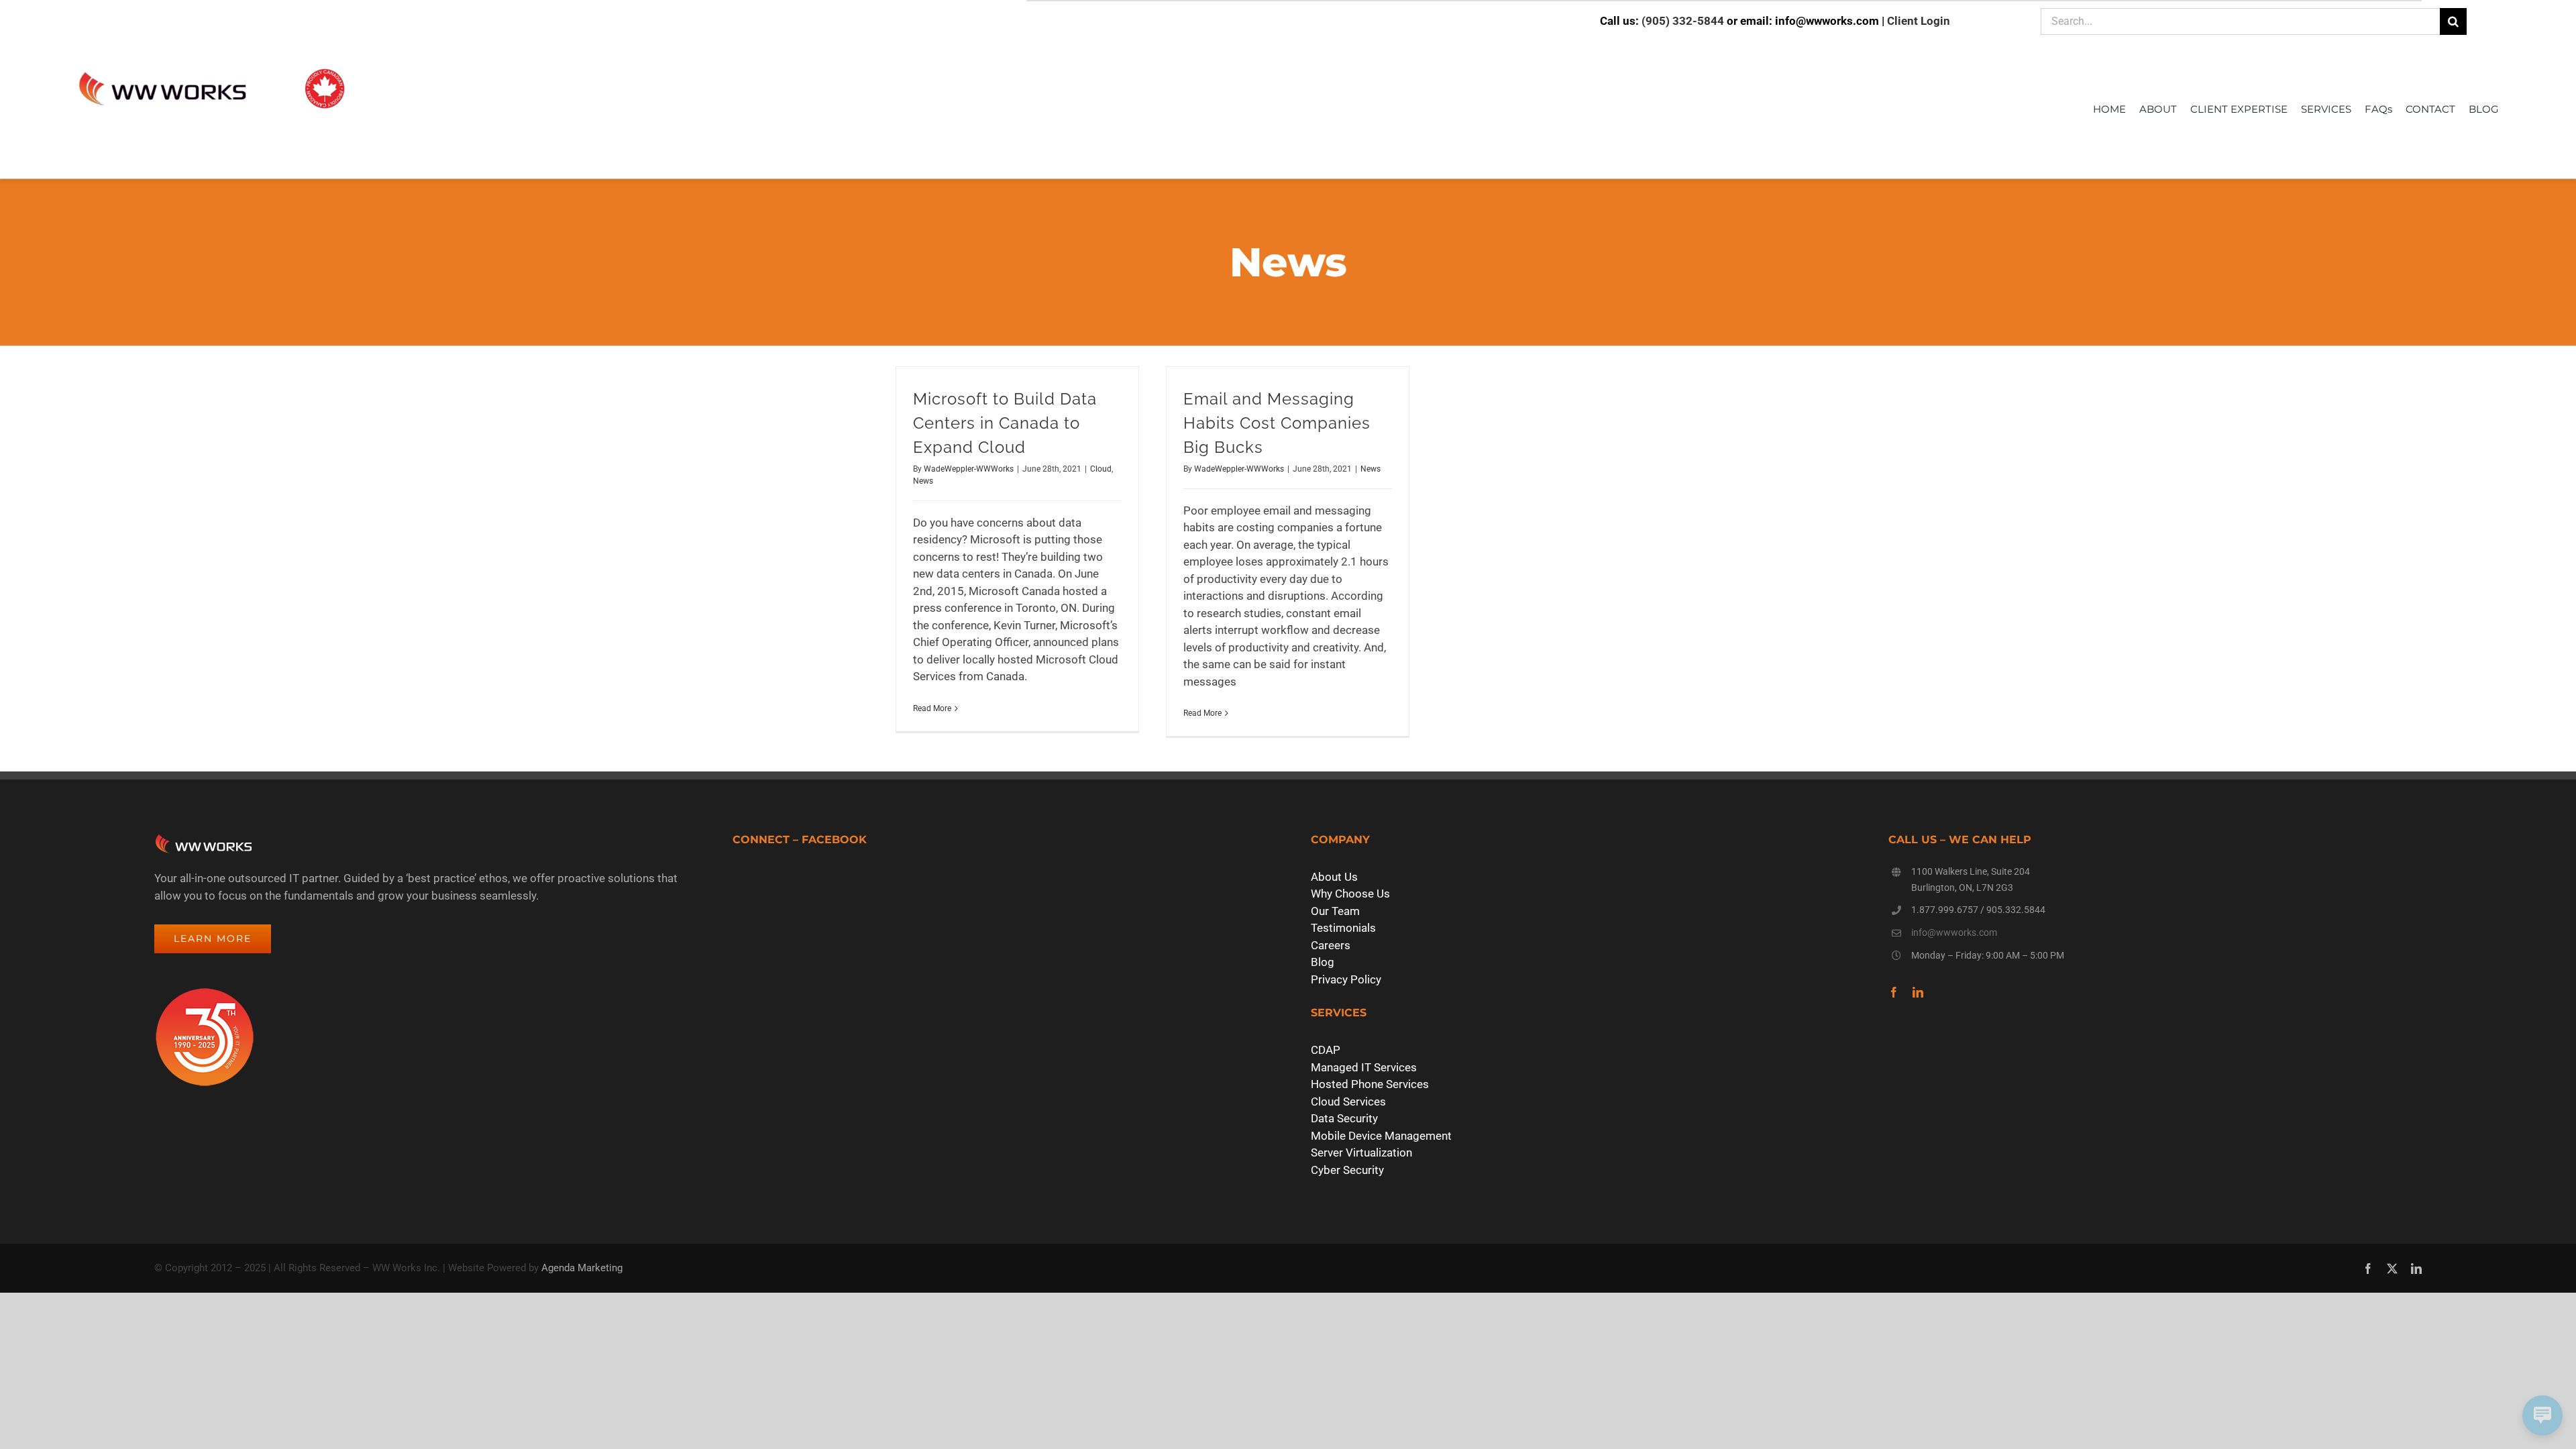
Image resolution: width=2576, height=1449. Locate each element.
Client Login (1919, 21)
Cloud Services (1348, 1102)
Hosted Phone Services (1370, 1084)
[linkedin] (1918, 992)
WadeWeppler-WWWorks (969, 469)
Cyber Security (1347, 1170)
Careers (1331, 945)
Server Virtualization (1361, 1152)
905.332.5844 (2016, 910)
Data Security (1344, 1118)
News (923, 481)
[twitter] (2392, 1269)
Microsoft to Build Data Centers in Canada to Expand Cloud (1005, 423)
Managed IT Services (1364, 1067)
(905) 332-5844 (1683, 21)
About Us (1334, 877)
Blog (1323, 962)
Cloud (1101, 469)
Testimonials (1343, 928)
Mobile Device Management (1381, 1136)
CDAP (1326, 1050)
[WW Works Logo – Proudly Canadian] (211, 70)
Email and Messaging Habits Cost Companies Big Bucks (1277, 423)
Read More (932, 708)
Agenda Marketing (582, 1268)
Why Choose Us (1350, 894)
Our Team (1335, 911)
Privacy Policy (1346, 979)
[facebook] (1894, 992)
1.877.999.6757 (1945, 910)
